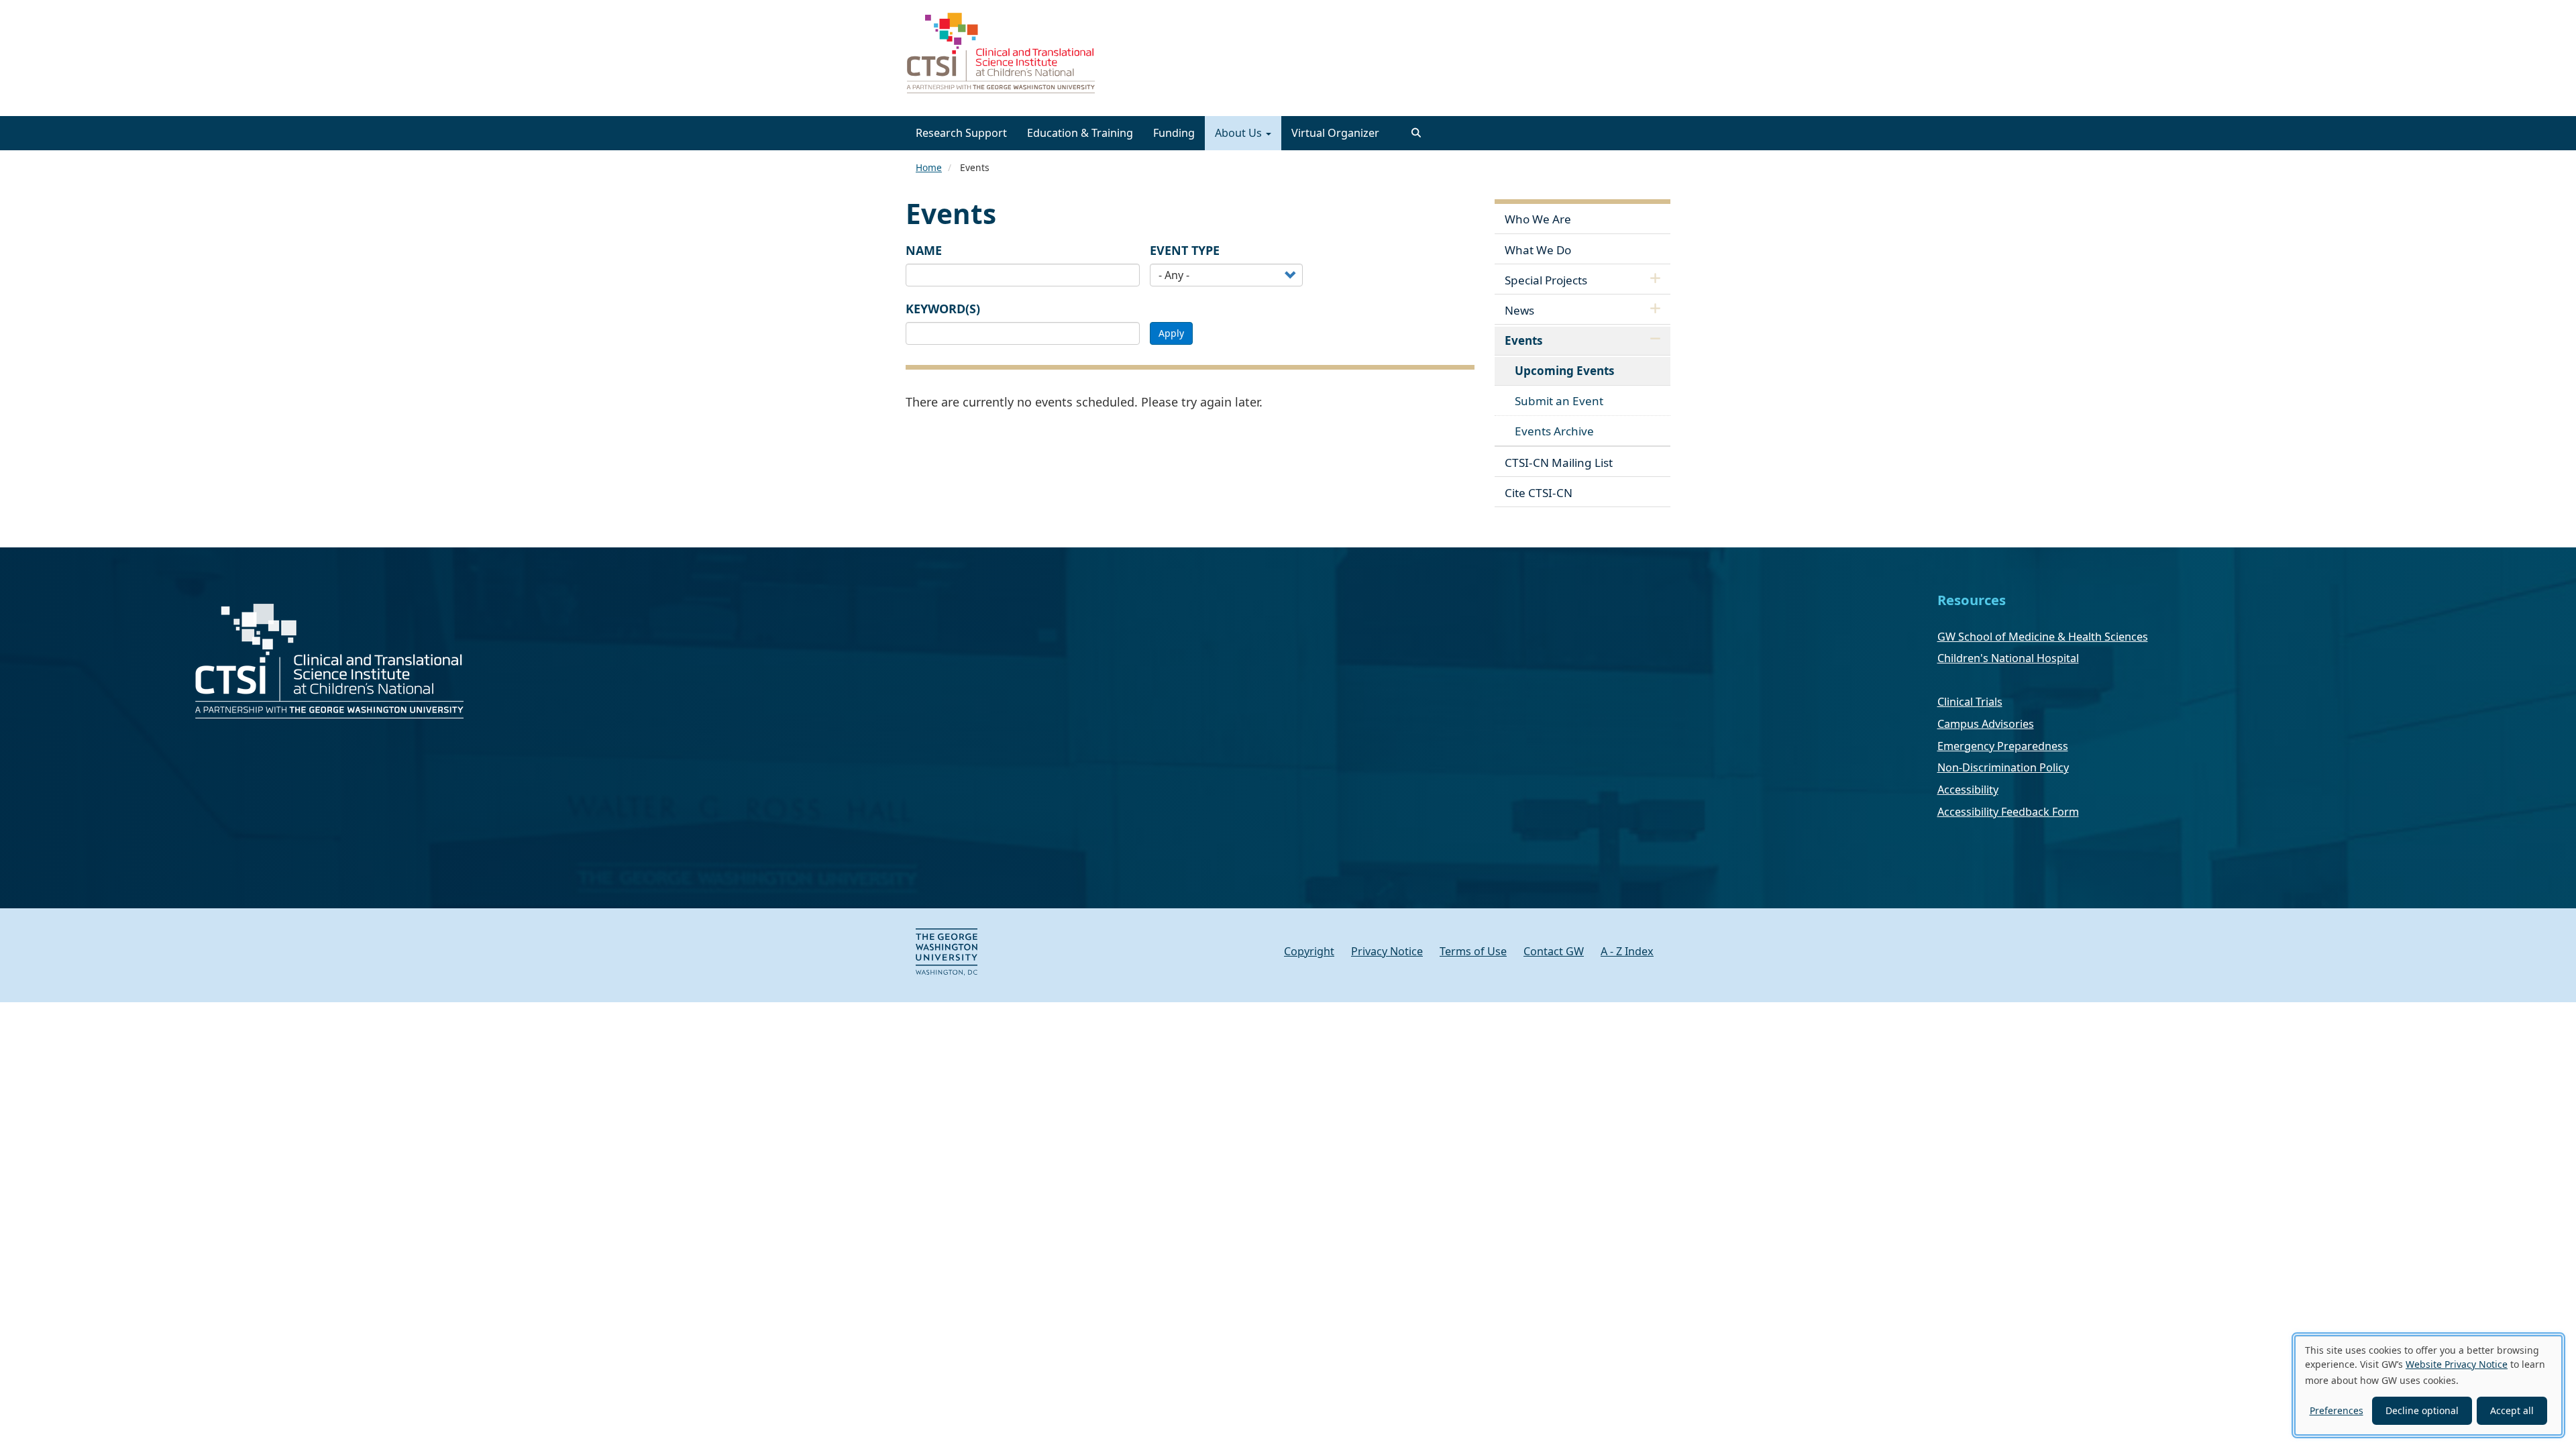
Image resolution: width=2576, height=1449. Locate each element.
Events (1524, 340)
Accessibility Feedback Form (2008, 812)
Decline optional (2422, 1410)
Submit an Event (1559, 401)
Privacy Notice (1387, 951)
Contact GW (1554, 951)
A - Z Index (1627, 951)
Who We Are (1538, 219)
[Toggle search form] (1416, 133)
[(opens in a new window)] (947, 951)
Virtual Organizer (1335, 133)
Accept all (2512, 1410)
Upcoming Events (1565, 371)
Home (929, 167)
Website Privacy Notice (2457, 1364)
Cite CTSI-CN (1539, 493)
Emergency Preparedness (2003, 746)
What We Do (1538, 250)
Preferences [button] (2337, 1410)
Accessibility (1968, 790)
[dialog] (2428, 1385)
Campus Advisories (1986, 724)
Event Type (1185, 250)
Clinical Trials (1970, 702)
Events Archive (1554, 431)
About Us (1240, 133)
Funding (1174, 133)
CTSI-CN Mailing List (1559, 463)
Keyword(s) (943, 309)
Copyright (1309, 951)
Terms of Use (1473, 951)
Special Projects (1546, 280)
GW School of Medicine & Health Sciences (2043, 637)
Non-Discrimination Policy (2003, 767)
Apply (1171, 333)
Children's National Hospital (2008, 658)
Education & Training (1080, 133)
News (1519, 310)
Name (924, 250)
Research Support (961, 133)
